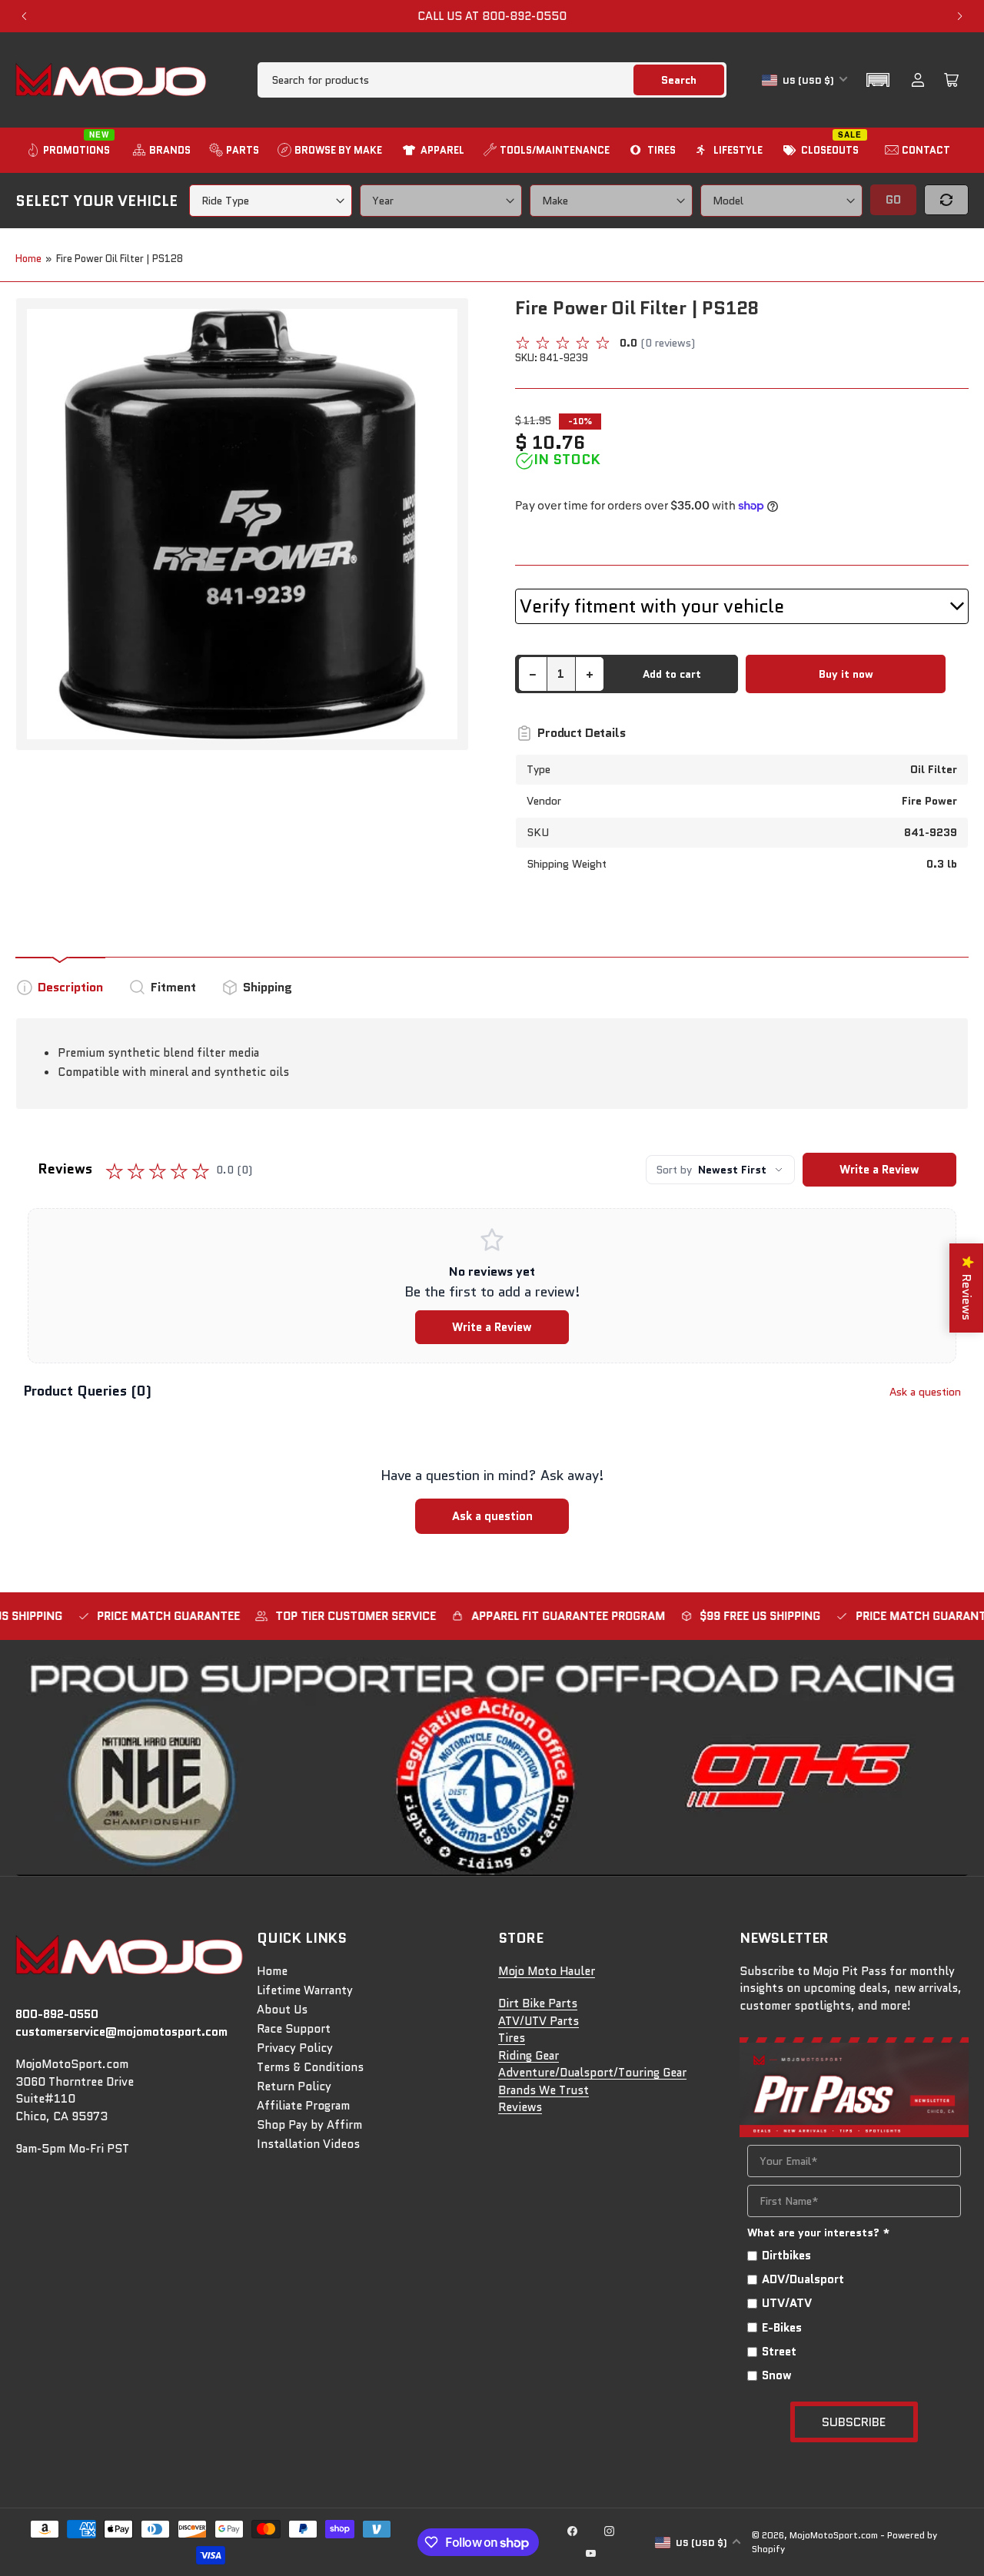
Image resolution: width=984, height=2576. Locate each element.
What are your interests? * (819, 2232)
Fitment (173, 987)
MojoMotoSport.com (834, 2535)
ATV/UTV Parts (539, 2021)
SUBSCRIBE (854, 2422)
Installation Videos (308, 2144)
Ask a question (925, 1392)
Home (28, 259)
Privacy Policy (295, 2048)
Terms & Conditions (310, 2067)
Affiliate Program (303, 2106)
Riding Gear (529, 2056)
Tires (512, 2038)
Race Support (294, 2029)
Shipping (268, 987)
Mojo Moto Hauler (547, 1971)
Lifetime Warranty (305, 1990)
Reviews (520, 2107)
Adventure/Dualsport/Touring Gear (592, 2073)
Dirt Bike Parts (538, 2003)
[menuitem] (70, 150)
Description (70, 987)
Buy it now (846, 674)
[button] (878, 80)
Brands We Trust (544, 2090)
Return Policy (294, 2086)
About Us (282, 2010)
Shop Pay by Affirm (309, 2125)
